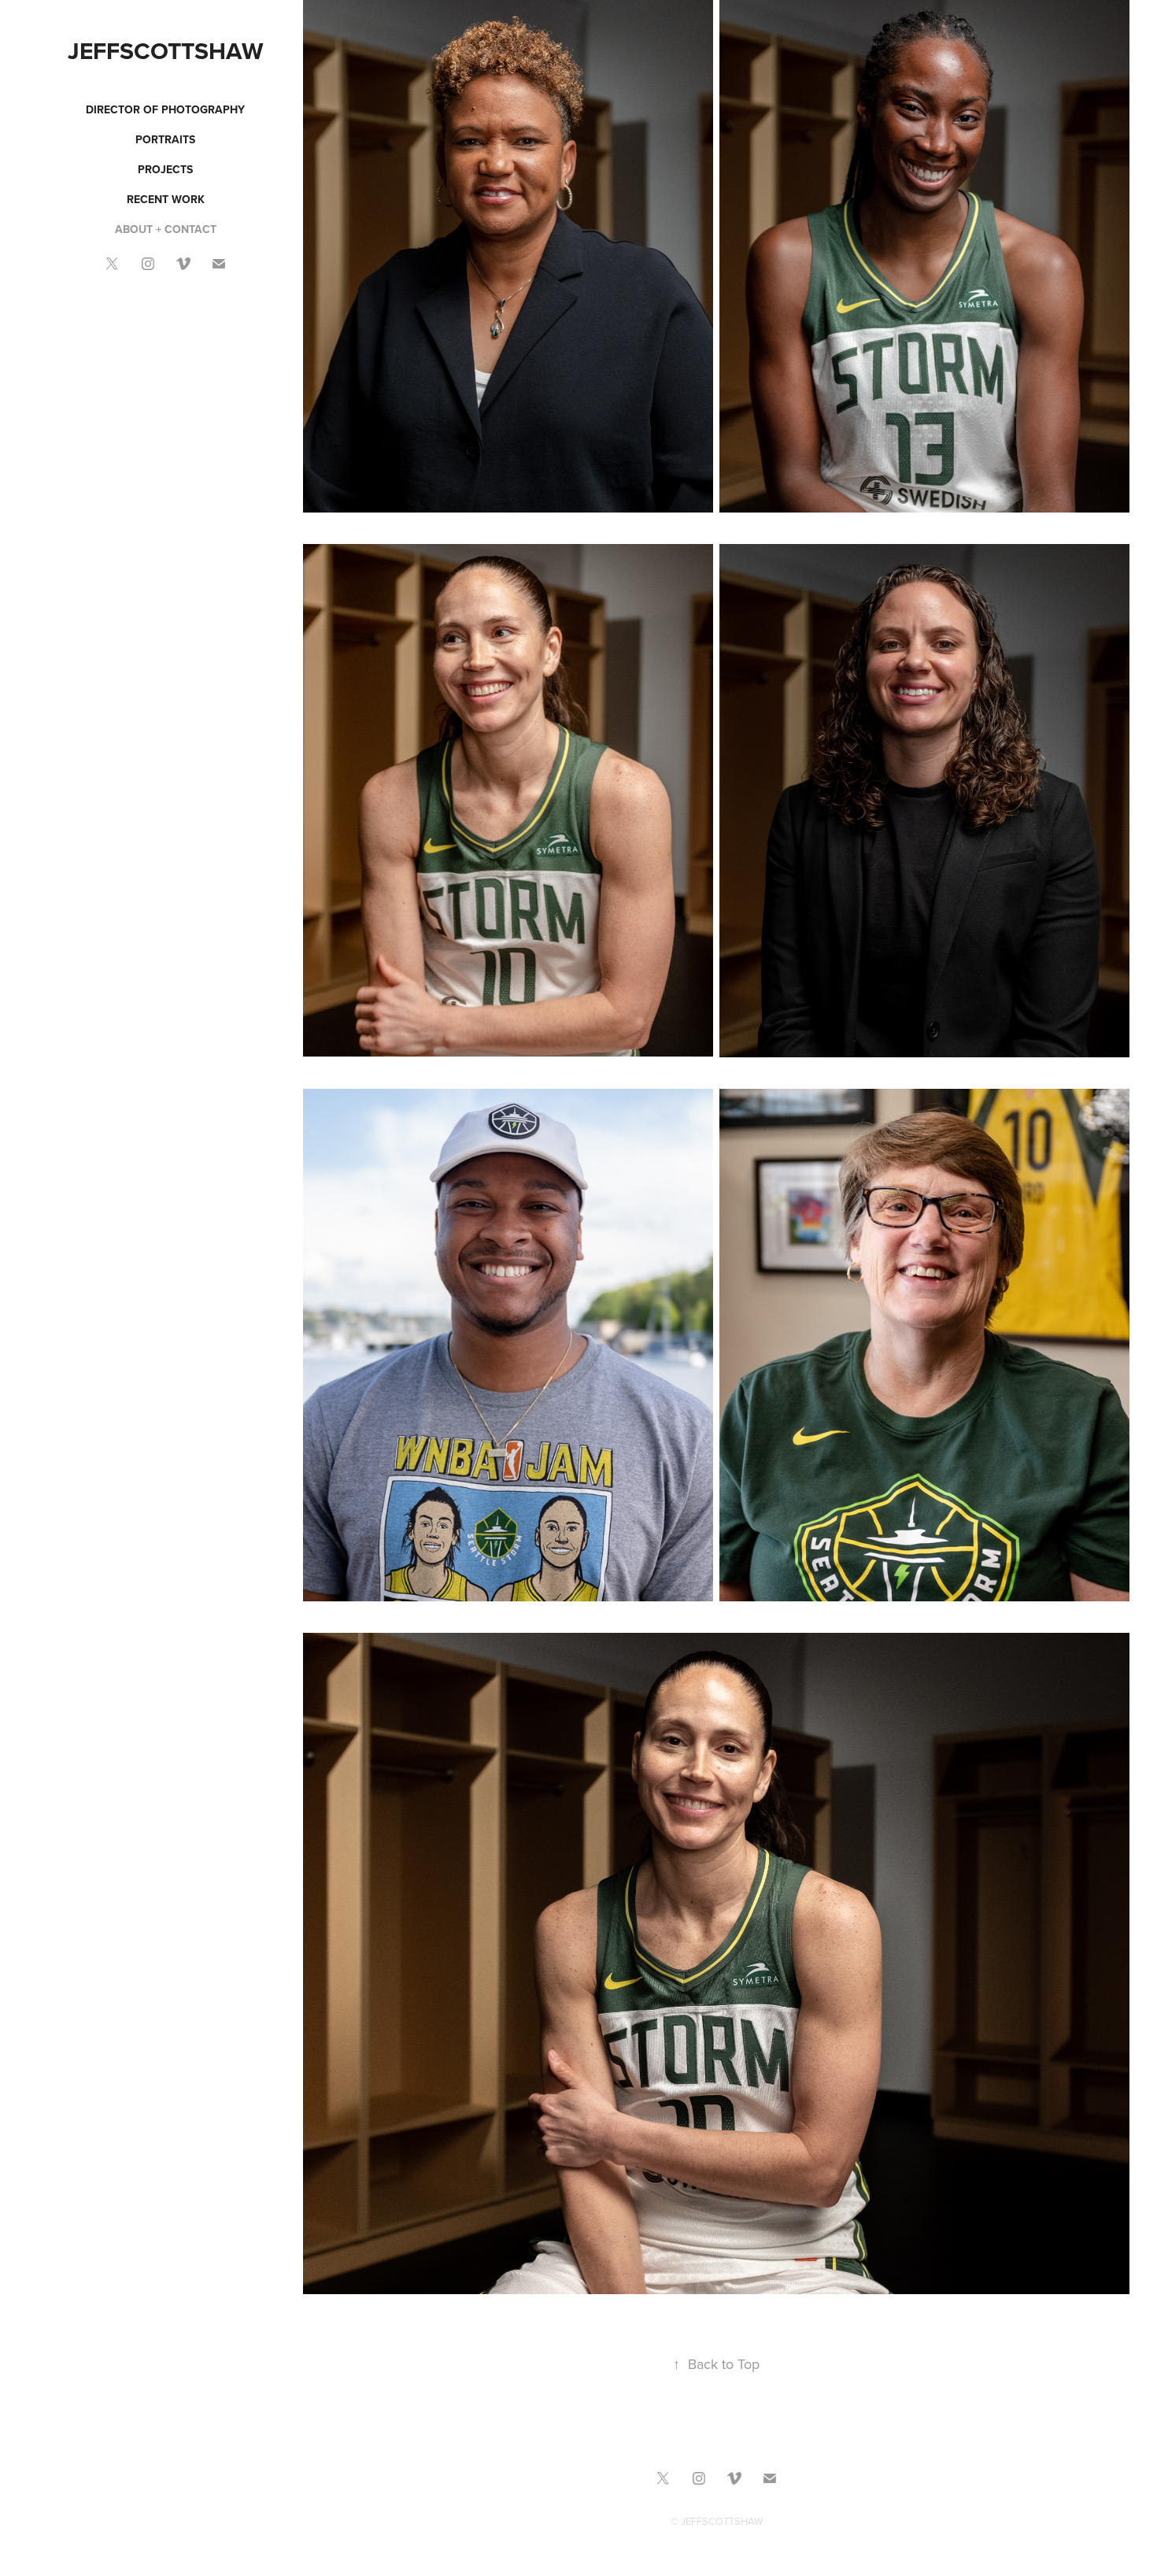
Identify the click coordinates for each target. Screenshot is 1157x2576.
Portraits (165, 139)
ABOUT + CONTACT (166, 229)
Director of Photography (165, 109)
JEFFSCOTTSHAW (166, 51)
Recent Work (166, 199)
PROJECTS (165, 169)
